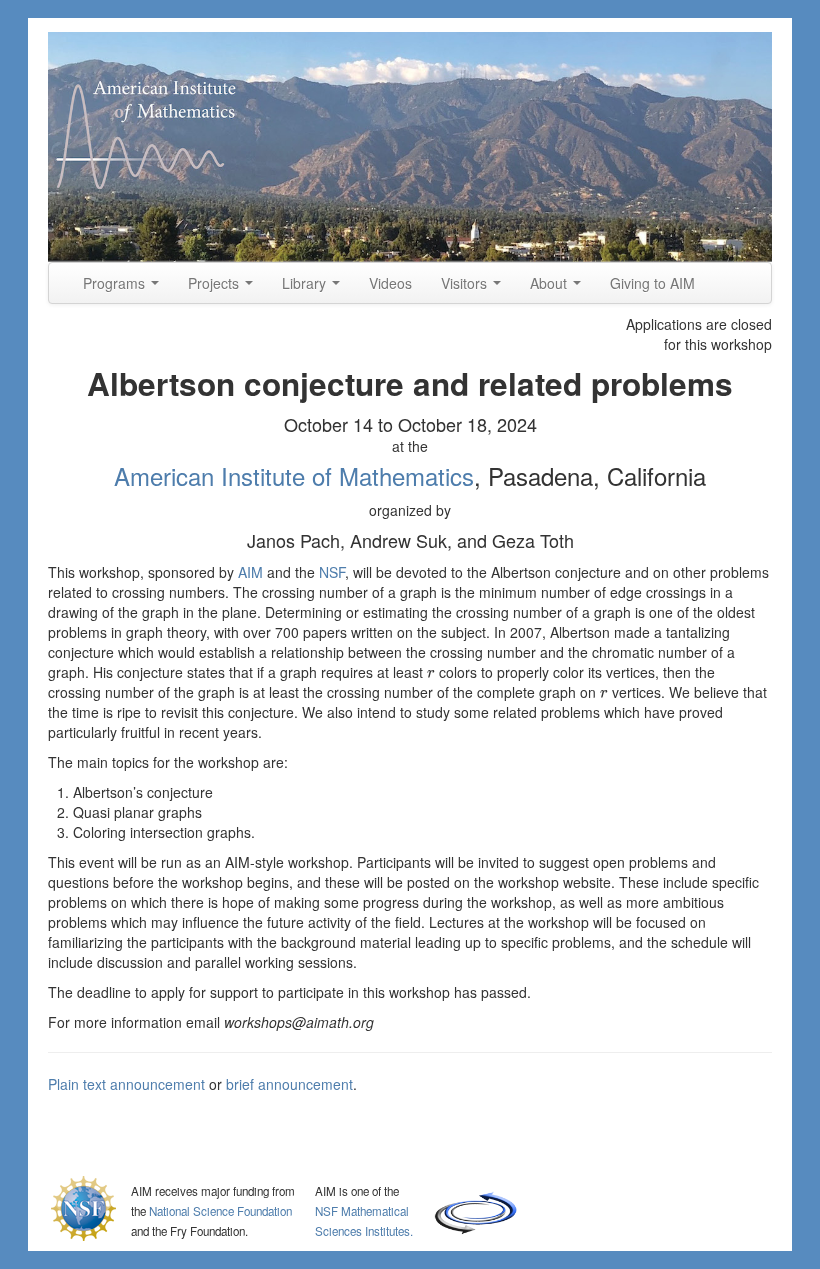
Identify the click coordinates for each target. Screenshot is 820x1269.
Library (306, 283)
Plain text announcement (126, 1084)
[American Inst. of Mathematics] (410, 147)
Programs (116, 283)
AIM (250, 572)
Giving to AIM (652, 283)
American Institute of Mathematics (294, 475)
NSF (332, 572)
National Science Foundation (220, 1211)
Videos (390, 283)
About (550, 283)
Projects (215, 283)
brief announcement (289, 1084)
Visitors (466, 283)
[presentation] (431, 672)
